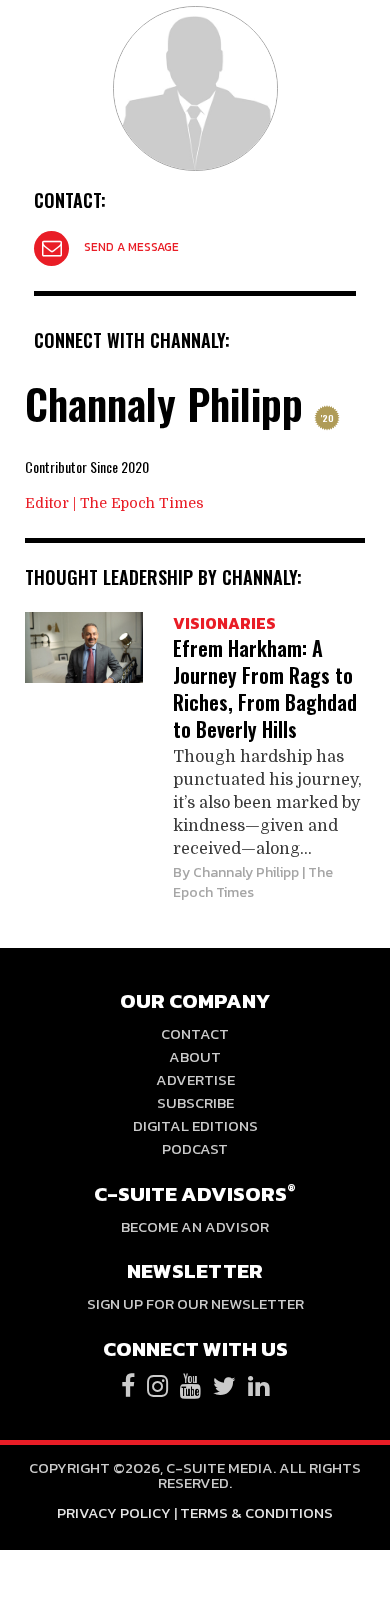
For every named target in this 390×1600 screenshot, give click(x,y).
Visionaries (224, 623)
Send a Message (131, 247)
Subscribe (195, 1102)
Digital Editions (195, 1125)
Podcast (195, 1148)
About (195, 1056)
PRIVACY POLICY (114, 1512)
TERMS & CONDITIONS (256, 1512)
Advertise (195, 1079)
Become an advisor (195, 1226)
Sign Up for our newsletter (195, 1303)
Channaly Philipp (246, 872)
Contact (195, 1033)
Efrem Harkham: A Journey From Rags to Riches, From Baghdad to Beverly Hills (265, 688)
